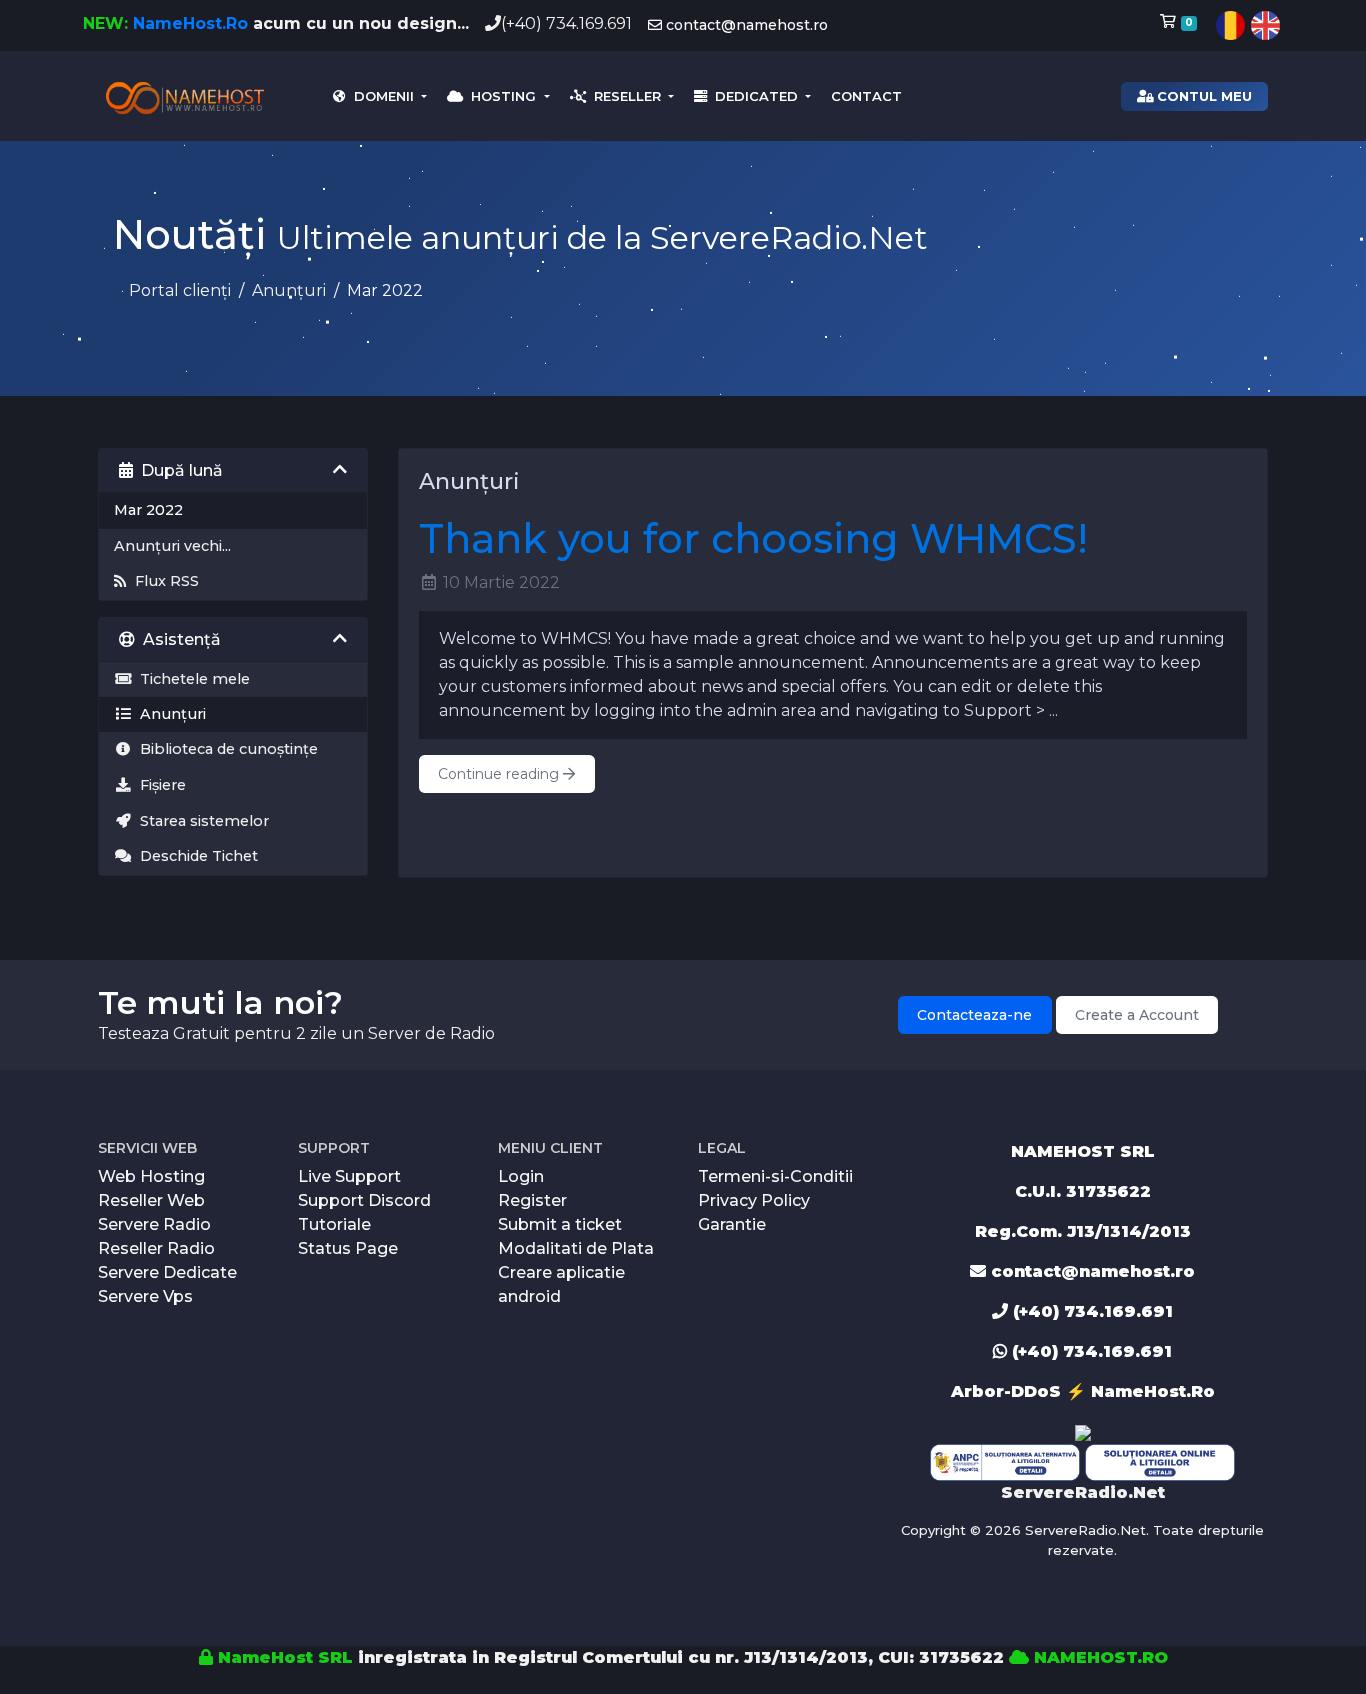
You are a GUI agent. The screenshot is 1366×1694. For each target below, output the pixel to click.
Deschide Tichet (195, 856)
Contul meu (1202, 96)
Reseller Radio (156, 1248)
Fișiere (159, 785)
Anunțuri (289, 290)
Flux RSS (163, 581)
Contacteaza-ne (974, 1015)
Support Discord (364, 1200)
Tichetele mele (191, 679)
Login (521, 1176)
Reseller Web (151, 1200)
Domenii (382, 96)
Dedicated (754, 96)
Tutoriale (334, 1224)
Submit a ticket (560, 1224)
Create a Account (1137, 1015)
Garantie (732, 1224)
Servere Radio (154, 1224)
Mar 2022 (148, 510)
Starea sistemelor (200, 821)
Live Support (349, 1176)
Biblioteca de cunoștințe (225, 749)
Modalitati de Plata (576, 1248)
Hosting (501, 96)
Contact (866, 96)
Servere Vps (145, 1296)
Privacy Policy (754, 1200)
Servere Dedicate (167, 1272)
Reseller (625, 96)
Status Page (348, 1248)
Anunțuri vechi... (172, 546)
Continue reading (500, 774)
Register (532, 1200)
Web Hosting (151, 1176)
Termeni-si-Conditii (775, 1176)
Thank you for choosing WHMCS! (753, 538)
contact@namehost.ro (745, 25)
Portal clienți (180, 290)
